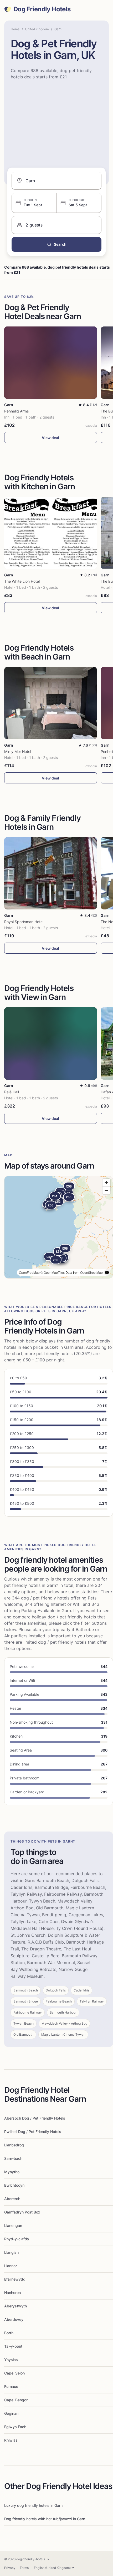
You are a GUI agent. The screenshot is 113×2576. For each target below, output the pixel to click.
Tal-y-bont (13, 2346)
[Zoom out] (106, 1190)
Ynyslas (11, 2360)
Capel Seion (14, 2373)
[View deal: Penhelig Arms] (51, 363)
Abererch (12, 2199)
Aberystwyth (16, 2306)
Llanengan (13, 2225)
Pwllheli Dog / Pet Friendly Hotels (33, 2132)
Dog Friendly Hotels (42, 9)
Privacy (10, 2568)
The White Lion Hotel (22, 581)
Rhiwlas (11, 2440)
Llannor (11, 2266)
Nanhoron (12, 2293)
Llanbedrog (14, 2145)
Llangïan (11, 2252)
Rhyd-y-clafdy (17, 2239)
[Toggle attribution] (107, 1272)
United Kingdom (37, 29)
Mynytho (12, 2172)
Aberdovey (14, 2319)
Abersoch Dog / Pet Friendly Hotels (35, 2118)
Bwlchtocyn (14, 2185)
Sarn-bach (13, 2158)
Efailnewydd (15, 2279)
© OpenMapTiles (53, 1272)
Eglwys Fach (15, 2427)
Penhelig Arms (16, 411)
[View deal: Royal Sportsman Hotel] (51, 873)
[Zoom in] (106, 1183)
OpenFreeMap (29, 1272)
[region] (59, 1227)
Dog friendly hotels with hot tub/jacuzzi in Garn (45, 2519)
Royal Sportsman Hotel (24, 922)
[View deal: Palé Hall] (51, 1043)
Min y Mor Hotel (18, 751)
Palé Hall (12, 1092)
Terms (24, 2568)
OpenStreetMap (91, 1272)
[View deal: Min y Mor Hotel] (51, 703)
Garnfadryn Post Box (22, 2212)
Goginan (11, 2413)
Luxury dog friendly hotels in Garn (33, 2505)
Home (15, 29)
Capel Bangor (16, 2400)
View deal (50, 438)
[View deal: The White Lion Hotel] (51, 533)
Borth (9, 2333)
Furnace (11, 2386)
